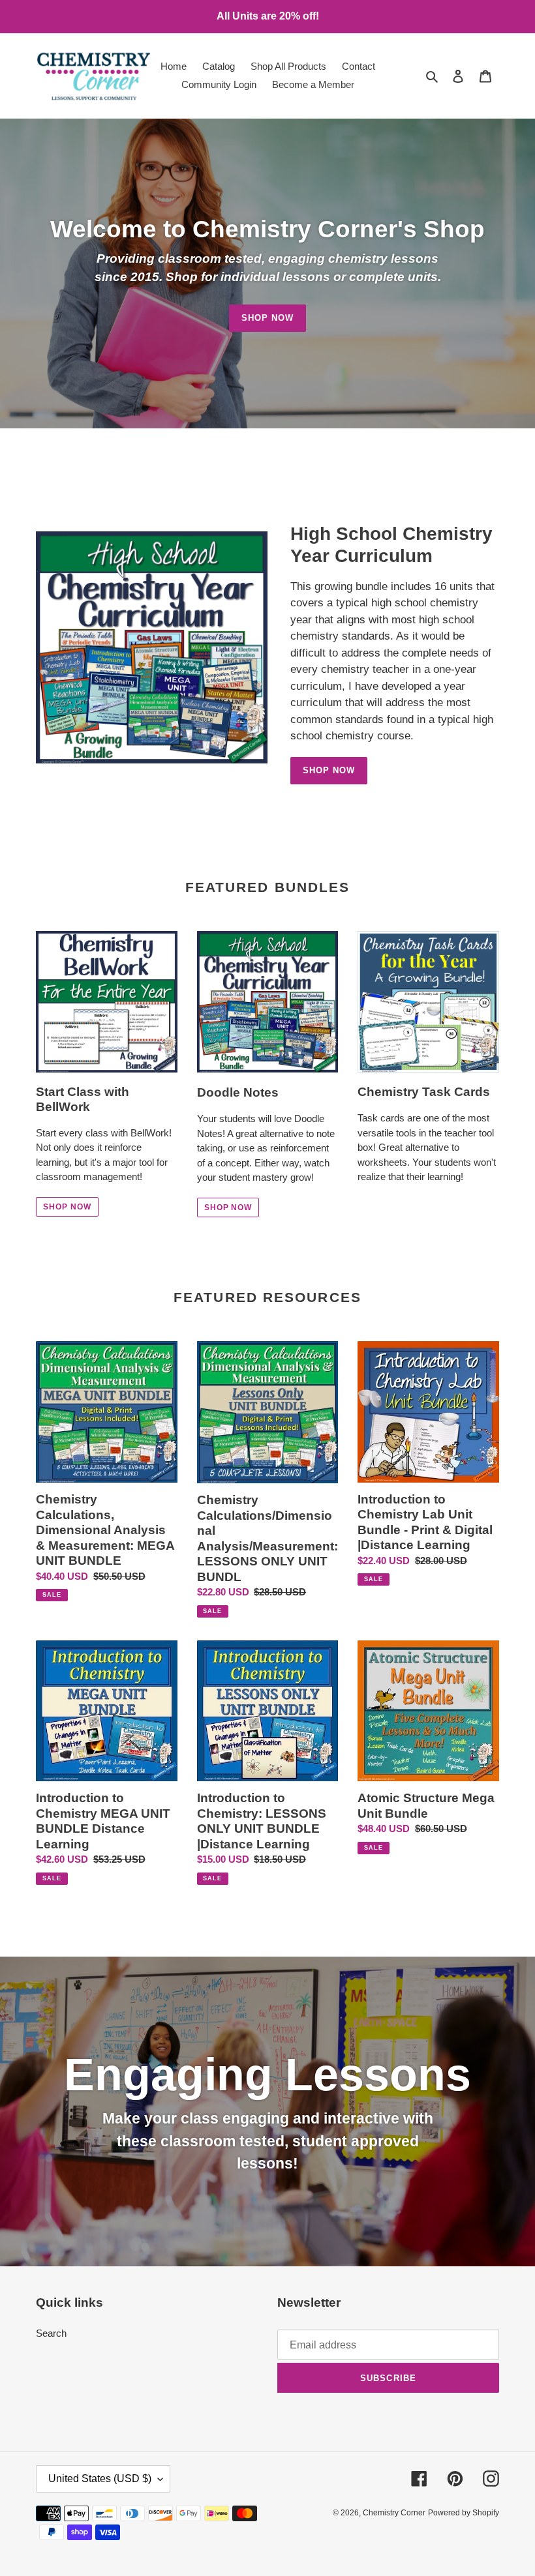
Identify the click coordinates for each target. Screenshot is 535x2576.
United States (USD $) (100, 2479)
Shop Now (267, 318)
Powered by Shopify (464, 2513)
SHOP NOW (67, 1207)
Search (51, 2333)
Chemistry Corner (394, 2513)
